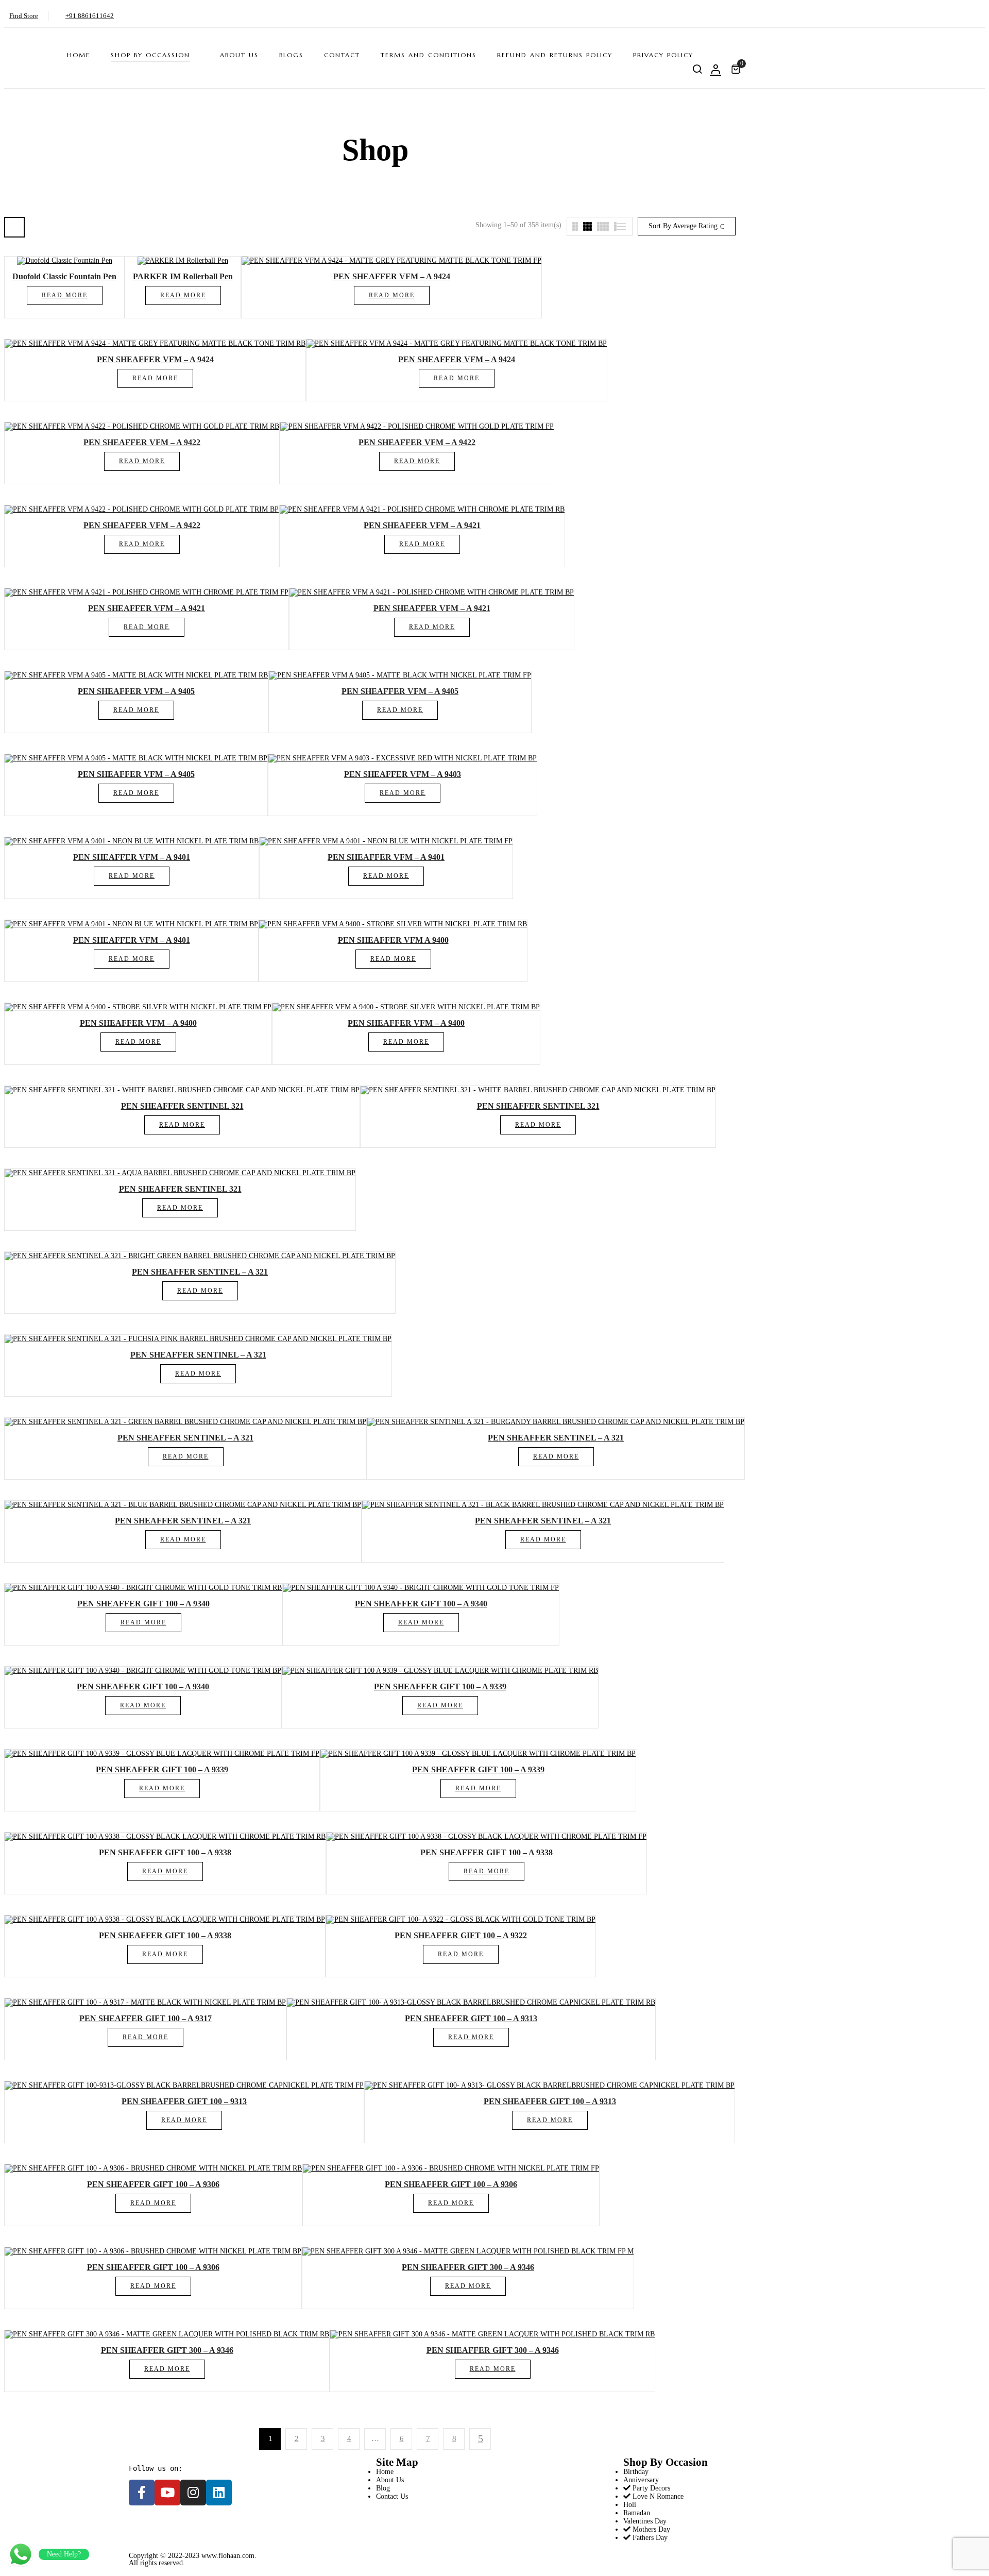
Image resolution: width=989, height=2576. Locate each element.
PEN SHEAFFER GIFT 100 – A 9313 (471, 2018)
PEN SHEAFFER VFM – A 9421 (422, 525)
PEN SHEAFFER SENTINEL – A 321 (200, 1272)
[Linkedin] (219, 2493)
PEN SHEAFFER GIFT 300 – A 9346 (468, 2267)
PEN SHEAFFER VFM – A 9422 (142, 442)
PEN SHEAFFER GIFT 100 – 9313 (184, 2101)
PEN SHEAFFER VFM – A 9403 (403, 774)
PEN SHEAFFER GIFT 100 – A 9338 (165, 1852)
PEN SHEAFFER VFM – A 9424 (392, 276)
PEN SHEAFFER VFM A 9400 (393, 940)
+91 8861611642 (90, 16)
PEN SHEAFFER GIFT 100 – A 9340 (143, 1604)
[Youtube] (167, 2493)
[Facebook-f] (142, 2493)
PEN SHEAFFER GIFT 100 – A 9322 (461, 1935)
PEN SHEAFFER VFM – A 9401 (132, 857)
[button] (737, 69)
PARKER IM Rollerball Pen (183, 276)
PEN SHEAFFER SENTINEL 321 (182, 1106)
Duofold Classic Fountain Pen (64, 276)
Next (480, 2439)
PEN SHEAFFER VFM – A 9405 (136, 691)
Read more (65, 295)
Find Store (24, 16)
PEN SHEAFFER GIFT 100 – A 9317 (146, 2018)
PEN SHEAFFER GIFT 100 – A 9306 (153, 2184)
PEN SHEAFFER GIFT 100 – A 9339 (440, 1687)
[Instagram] (193, 2493)
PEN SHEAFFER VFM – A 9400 (138, 1023)
